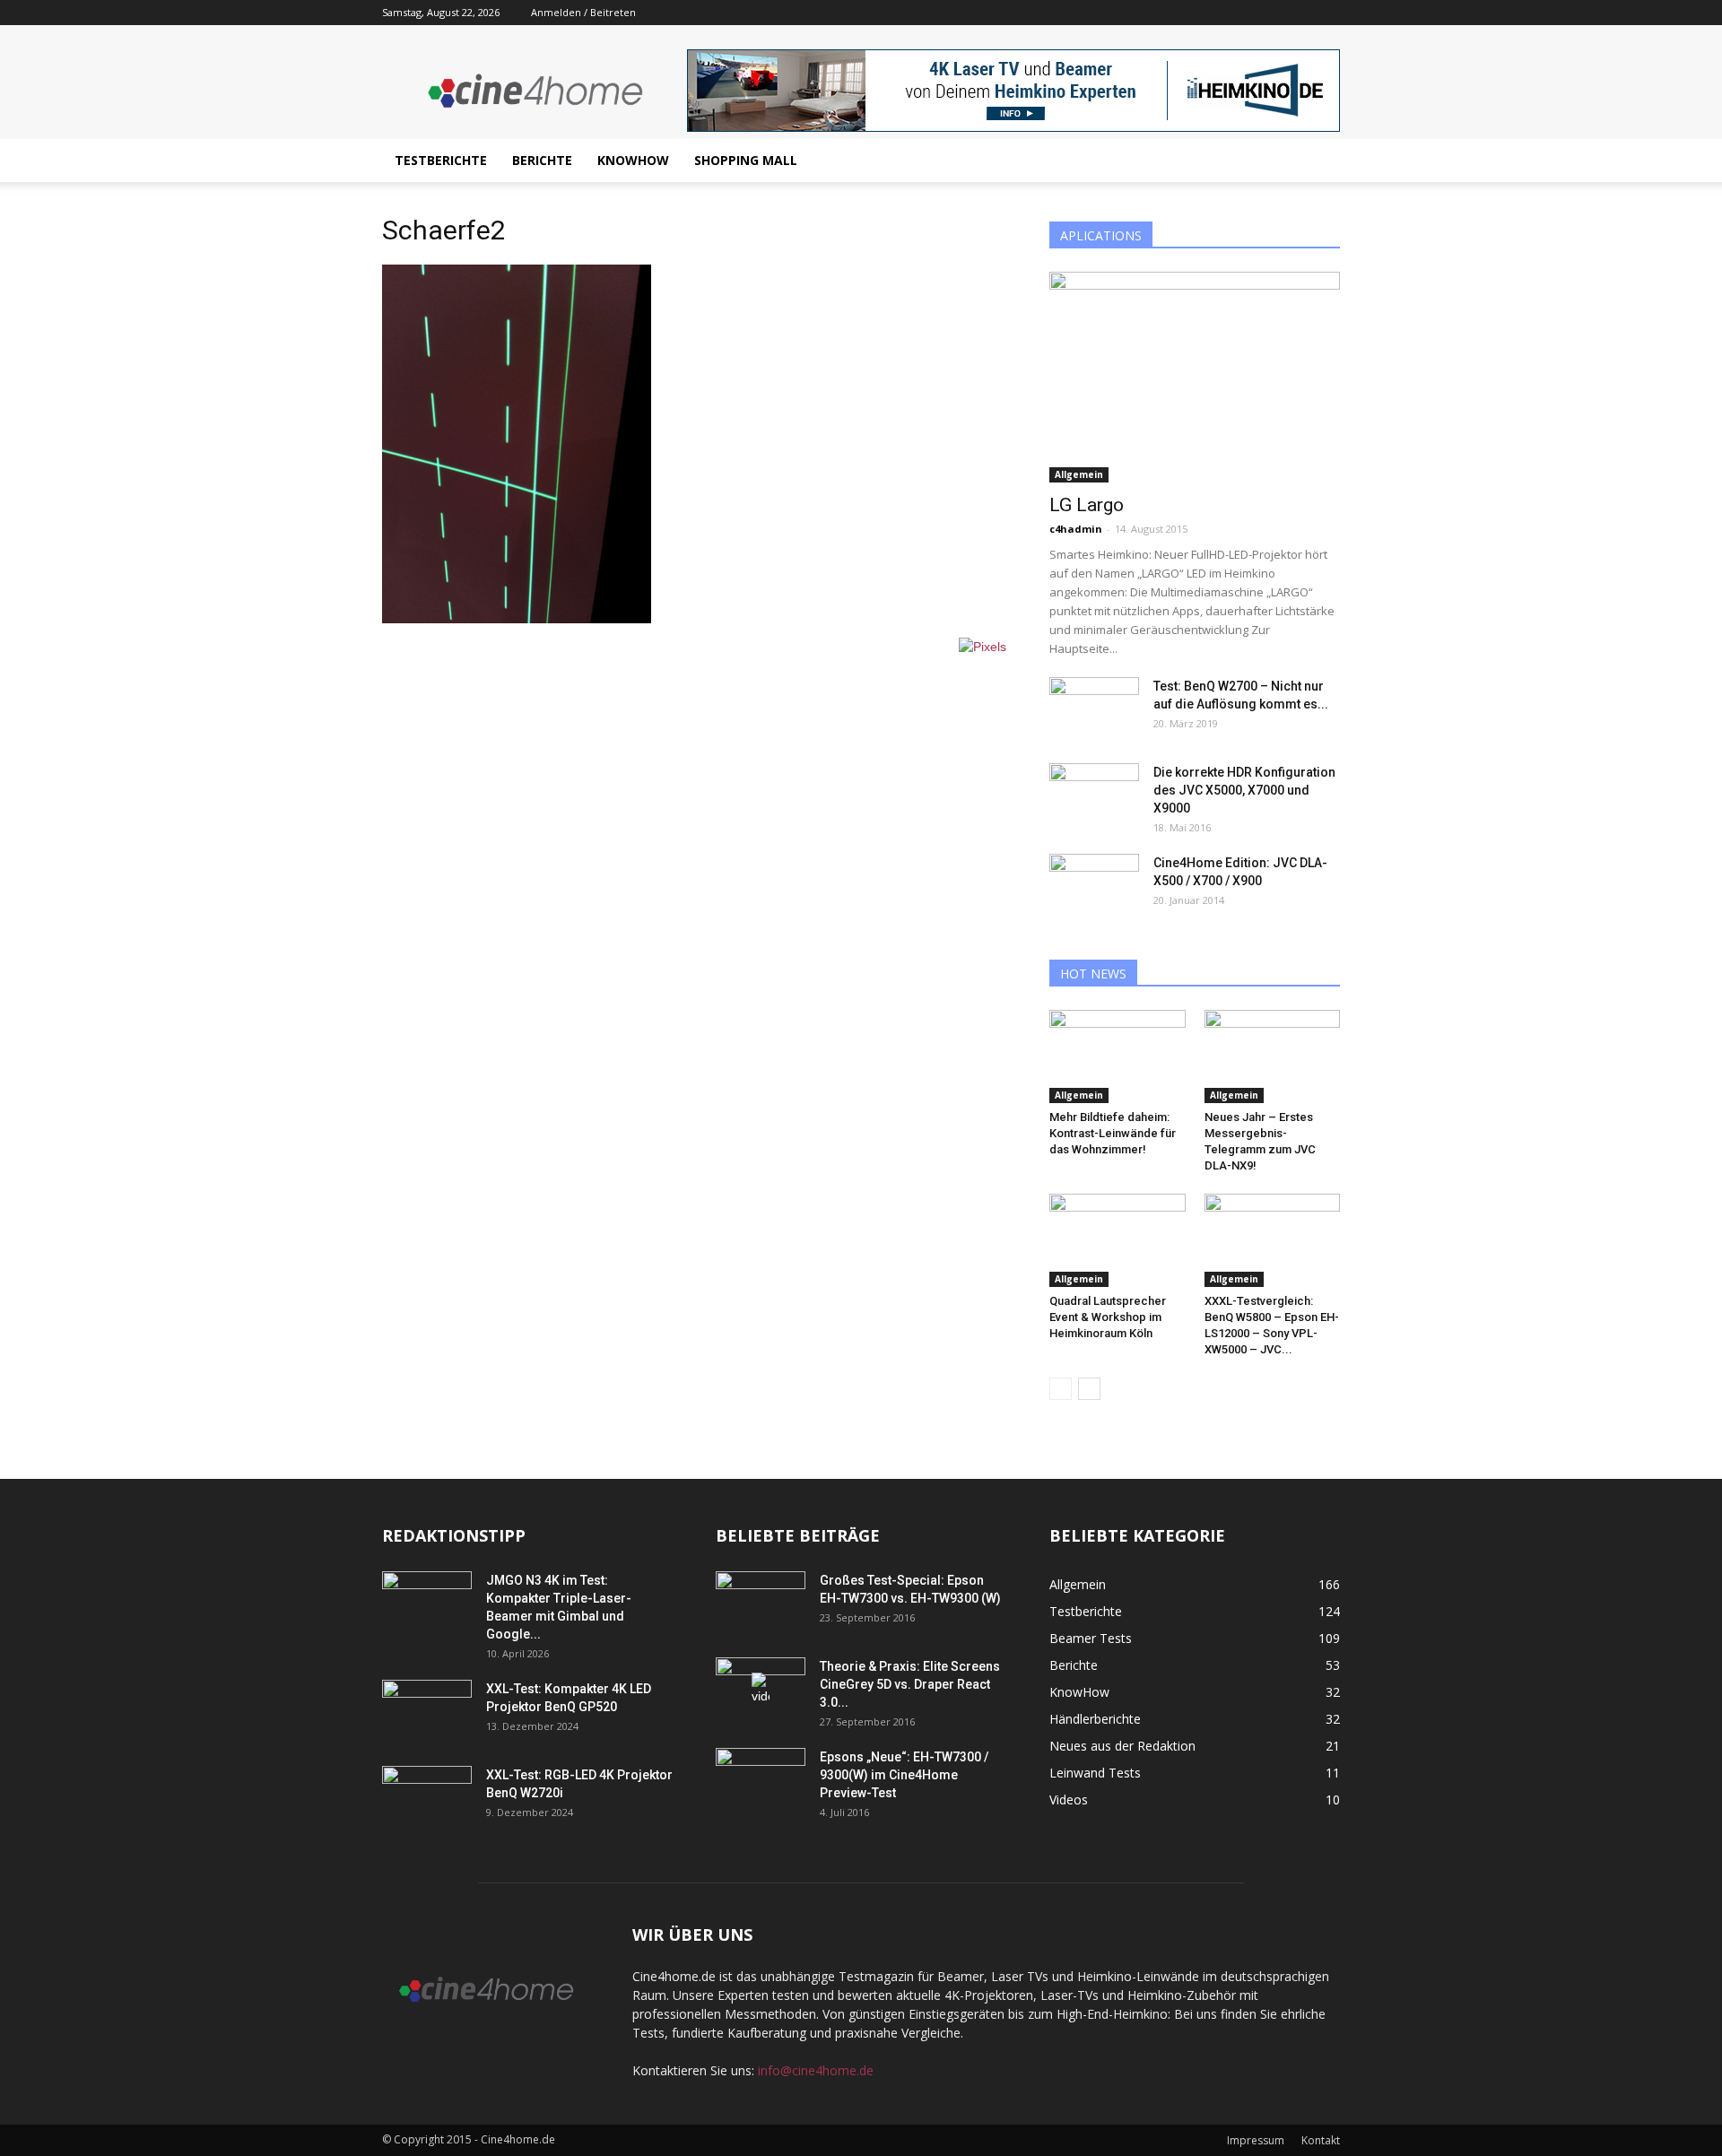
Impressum (1256, 2140)
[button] (1318, 161)
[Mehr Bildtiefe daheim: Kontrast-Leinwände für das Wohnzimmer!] (1118, 1056)
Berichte (542, 160)
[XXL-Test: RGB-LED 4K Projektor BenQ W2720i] (427, 1797)
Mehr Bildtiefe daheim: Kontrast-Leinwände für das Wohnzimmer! (1113, 1133)
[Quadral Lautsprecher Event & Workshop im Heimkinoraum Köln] (1118, 1240)
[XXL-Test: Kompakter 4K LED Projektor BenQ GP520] (427, 1711)
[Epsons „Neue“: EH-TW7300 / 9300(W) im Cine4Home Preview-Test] (761, 1779)
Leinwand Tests (1095, 1773)
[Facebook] (1297, 13)
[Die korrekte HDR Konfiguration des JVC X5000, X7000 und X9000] (1094, 795)
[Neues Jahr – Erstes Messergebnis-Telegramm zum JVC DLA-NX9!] (1273, 1056)
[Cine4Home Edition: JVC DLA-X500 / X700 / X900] (1094, 885)
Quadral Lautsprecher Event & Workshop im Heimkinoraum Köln (1108, 1317)
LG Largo (1087, 505)
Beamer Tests (1091, 1638)
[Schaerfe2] (517, 619)
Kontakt (1321, 2140)
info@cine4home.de (816, 2070)
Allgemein (1079, 474)
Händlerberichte (1095, 1719)
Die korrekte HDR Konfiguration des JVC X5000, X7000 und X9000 (1244, 790)
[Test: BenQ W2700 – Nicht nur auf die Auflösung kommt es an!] (1094, 709)
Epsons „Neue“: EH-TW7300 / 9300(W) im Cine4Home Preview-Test (904, 1775)
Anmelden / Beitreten (583, 12)
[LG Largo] (1195, 377)
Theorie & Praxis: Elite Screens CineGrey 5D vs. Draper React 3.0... (910, 1684)
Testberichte (441, 160)
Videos (1069, 1800)
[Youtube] (1326, 13)
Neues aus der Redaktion (1122, 1746)
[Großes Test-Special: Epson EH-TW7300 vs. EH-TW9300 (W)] (761, 1603)
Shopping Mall (746, 160)
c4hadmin (1076, 529)
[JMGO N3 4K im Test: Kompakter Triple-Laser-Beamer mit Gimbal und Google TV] (427, 1603)
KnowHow (633, 160)
